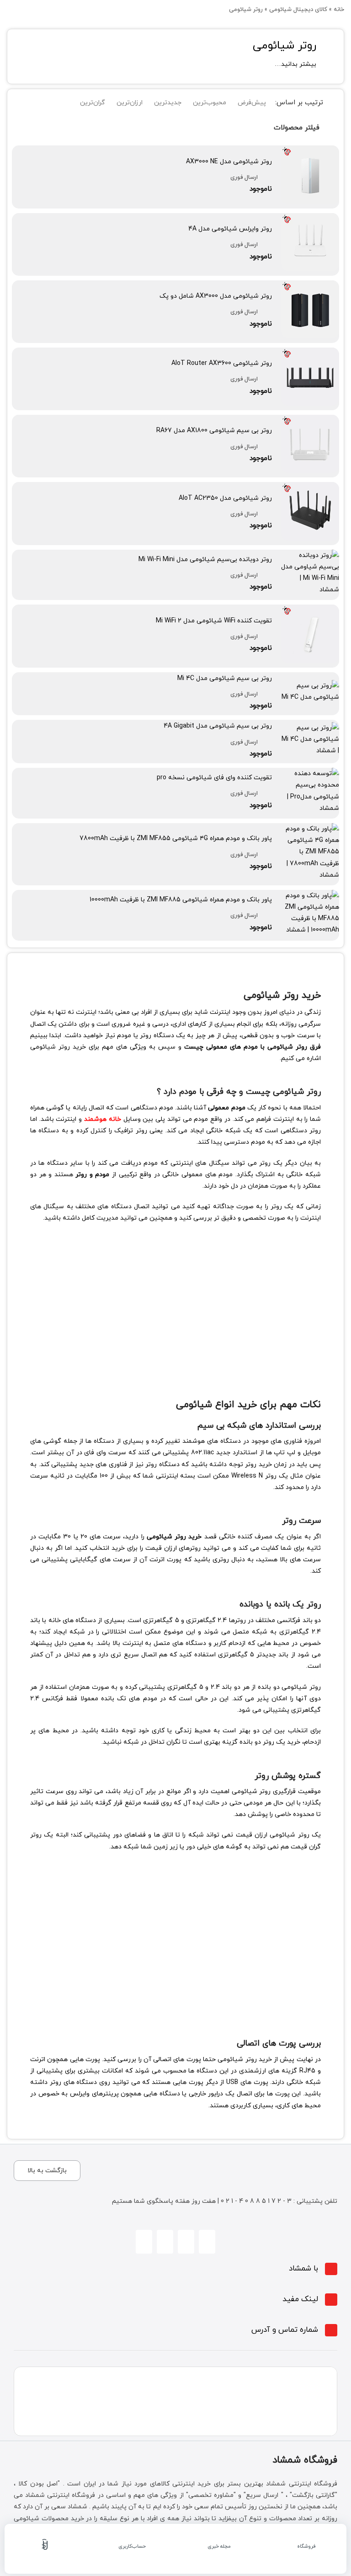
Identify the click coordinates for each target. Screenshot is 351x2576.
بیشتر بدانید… (295, 64)
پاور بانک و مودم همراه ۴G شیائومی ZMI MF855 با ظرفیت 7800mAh (176, 838)
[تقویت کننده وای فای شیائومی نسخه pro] (310, 774)
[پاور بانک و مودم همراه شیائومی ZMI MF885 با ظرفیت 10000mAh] (310, 896)
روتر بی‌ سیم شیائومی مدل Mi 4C (225, 678)
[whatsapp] (186, 2242)
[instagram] (207, 2242)
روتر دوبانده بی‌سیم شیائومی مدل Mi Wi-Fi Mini (205, 560)
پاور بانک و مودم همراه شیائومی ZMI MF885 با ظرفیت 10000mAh (181, 900)
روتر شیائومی (285, 46)
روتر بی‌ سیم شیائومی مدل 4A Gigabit (218, 726)
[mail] (144, 2242)
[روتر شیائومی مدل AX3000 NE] (310, 151)
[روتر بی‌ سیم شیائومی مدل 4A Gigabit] (310, 728)
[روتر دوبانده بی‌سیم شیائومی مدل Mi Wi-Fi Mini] (310, 555)
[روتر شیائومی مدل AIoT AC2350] (310, 488)
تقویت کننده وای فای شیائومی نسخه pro (214, 778)
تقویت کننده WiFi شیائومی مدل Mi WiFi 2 (214, 621)
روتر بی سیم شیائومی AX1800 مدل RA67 (214, 431)
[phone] (165, 2242)
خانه (339, 10)
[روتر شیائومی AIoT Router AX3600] (310, 353)
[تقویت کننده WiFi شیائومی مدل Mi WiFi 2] (310, 610)
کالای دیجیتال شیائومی (298, 10)
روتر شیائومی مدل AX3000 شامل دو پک (216, 296)
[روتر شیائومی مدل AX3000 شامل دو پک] (310, 286)
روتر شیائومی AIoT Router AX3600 (222, 363)
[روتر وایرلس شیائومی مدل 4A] (310, 219)
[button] (175, 2269)
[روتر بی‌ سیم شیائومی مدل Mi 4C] (310, 686)
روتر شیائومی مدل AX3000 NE (229, 162)
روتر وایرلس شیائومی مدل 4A (230, 229)
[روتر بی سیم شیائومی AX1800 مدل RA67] (310, 420)
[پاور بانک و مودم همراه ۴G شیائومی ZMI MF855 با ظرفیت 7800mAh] (310, 829)
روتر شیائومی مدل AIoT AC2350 (225, 498)
